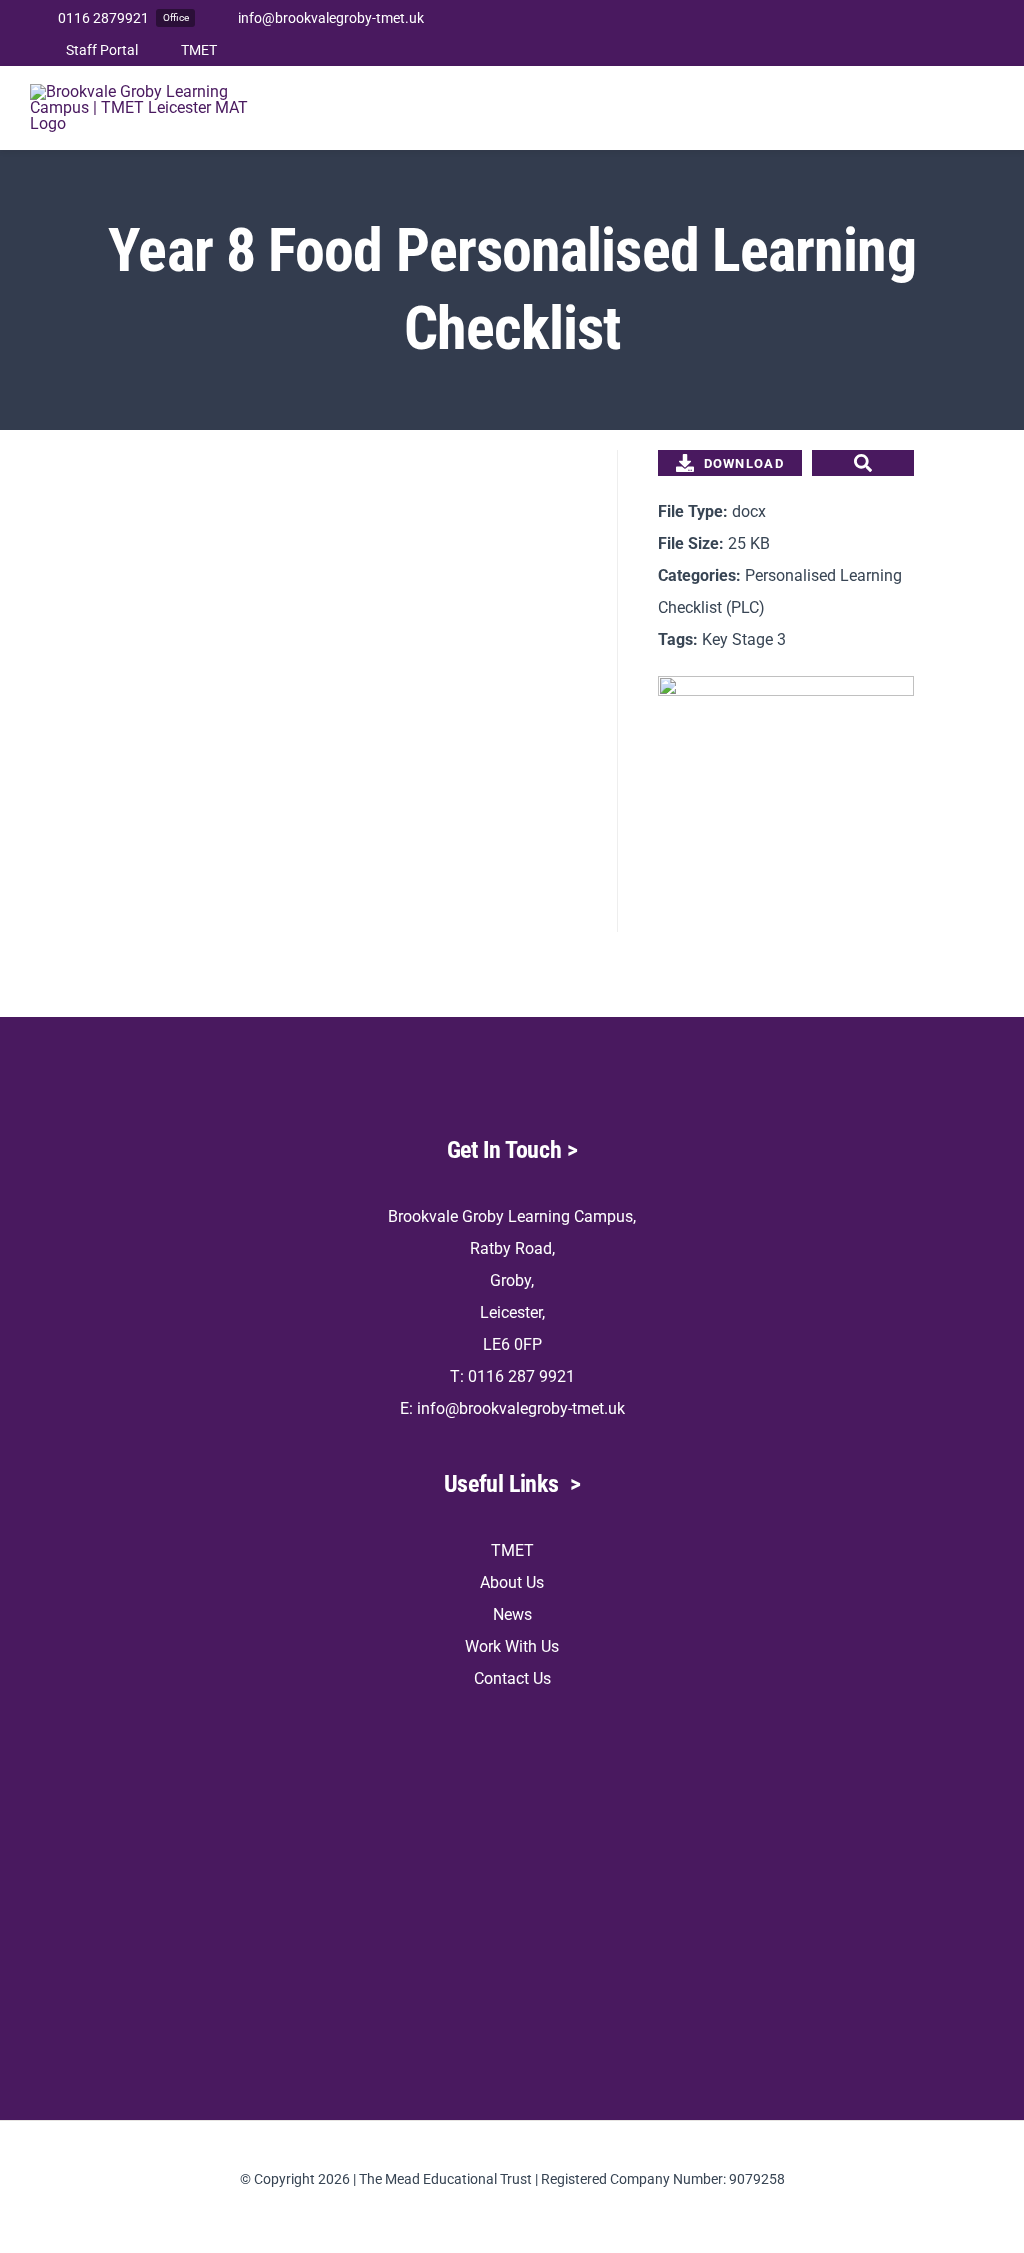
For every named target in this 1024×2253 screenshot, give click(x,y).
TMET (512, 1550)
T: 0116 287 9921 (512, 1376)
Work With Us (512, 1646)
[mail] (988, 33)
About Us (512, 1582)
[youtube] (924, 33)
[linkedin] (956, 33)
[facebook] (860, 33)
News (512, 1614)
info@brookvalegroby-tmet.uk (521, 1408)
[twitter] (892, 33)
